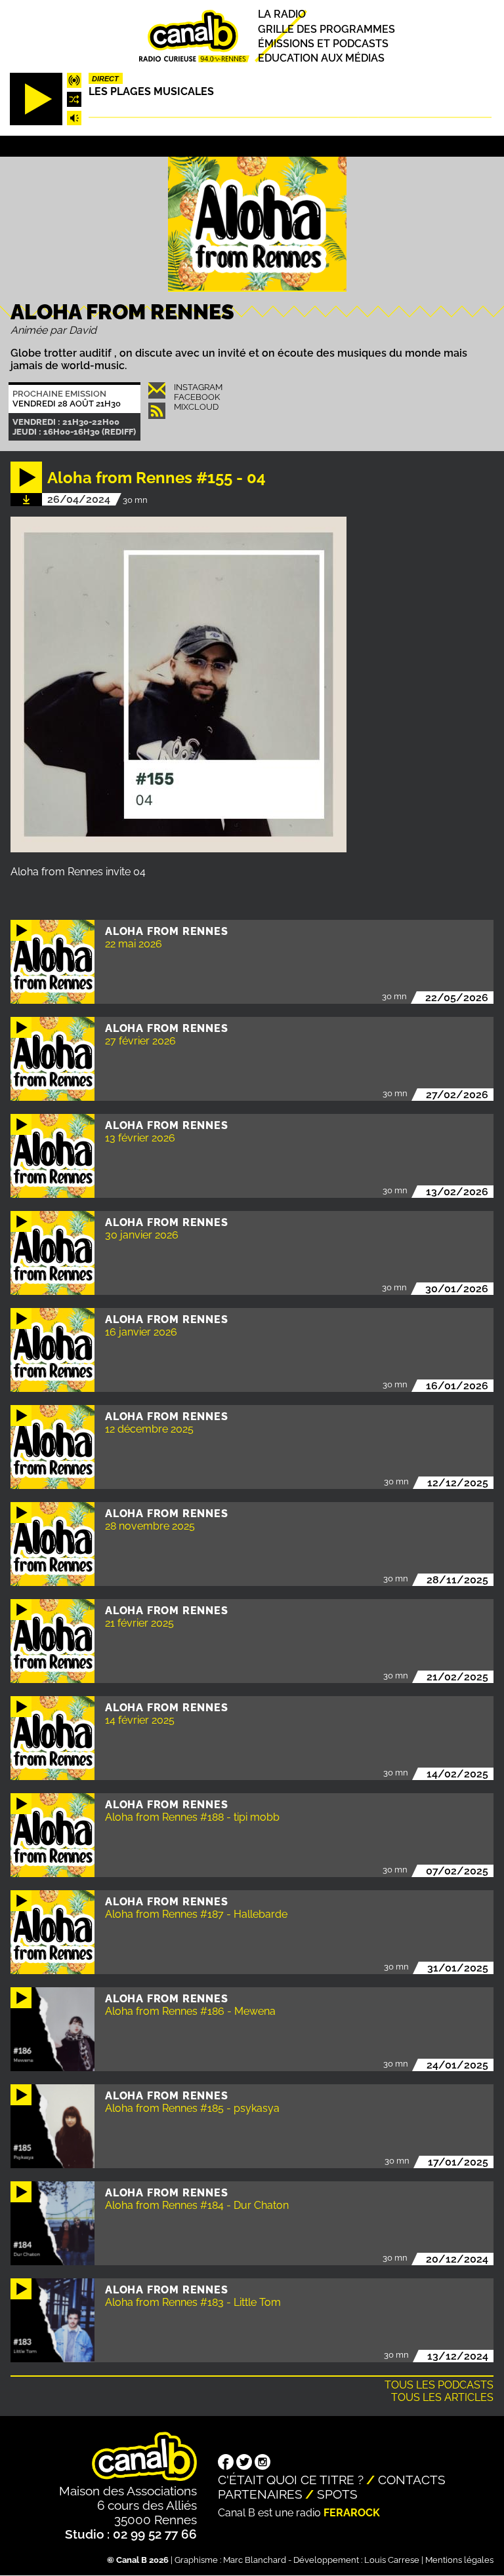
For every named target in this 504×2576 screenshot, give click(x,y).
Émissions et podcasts (323, 44)
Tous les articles (442, 2397)
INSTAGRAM (198, 387)
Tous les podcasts (439, 2385)
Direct (105, 79)
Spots (337, 2494)
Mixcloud (196, 407)
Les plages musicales (151, 91)
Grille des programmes (326, 29)
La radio (282, 15)
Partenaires (260, 2494)
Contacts (412, 2480)
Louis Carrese (392, 2560)
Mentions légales (459, 2560)
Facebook (197, 397)
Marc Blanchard (255, 2560)
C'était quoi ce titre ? (291, 2480)
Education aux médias (321, 58)
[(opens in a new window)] (226, 2463)
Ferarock (352, 2513)
